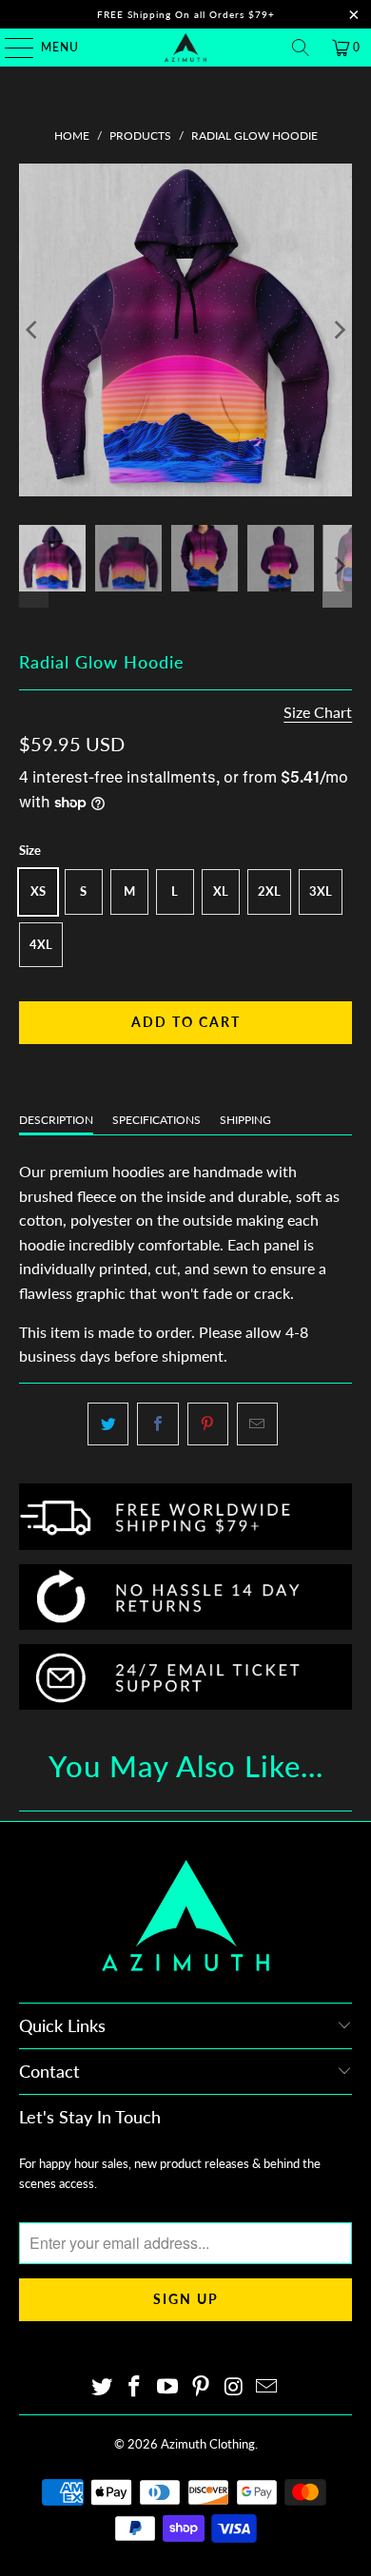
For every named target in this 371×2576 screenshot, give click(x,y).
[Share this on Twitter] (108, 1424)
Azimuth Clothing (208, 2444)
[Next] (338, 330)
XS (38, 891)
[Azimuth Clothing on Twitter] (102, 2387)
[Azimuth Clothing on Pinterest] (202, 2387)
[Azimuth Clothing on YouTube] (168, 2387)
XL (221, 891)
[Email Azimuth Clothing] (267, 2387)
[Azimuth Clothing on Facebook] (135, 2387)
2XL (269, 891)
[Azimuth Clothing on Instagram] (234, 2387)
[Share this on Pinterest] (208, 1424)
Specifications (156, 1120)
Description (56, 1120)
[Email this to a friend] (257, 1424)
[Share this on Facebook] (157, 1424)
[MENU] (10, 48)
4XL (41, 944)
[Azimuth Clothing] (186, 48)
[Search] (301, 48)
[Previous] (33, 330)
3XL (321, 891)
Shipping (245, 1120)
